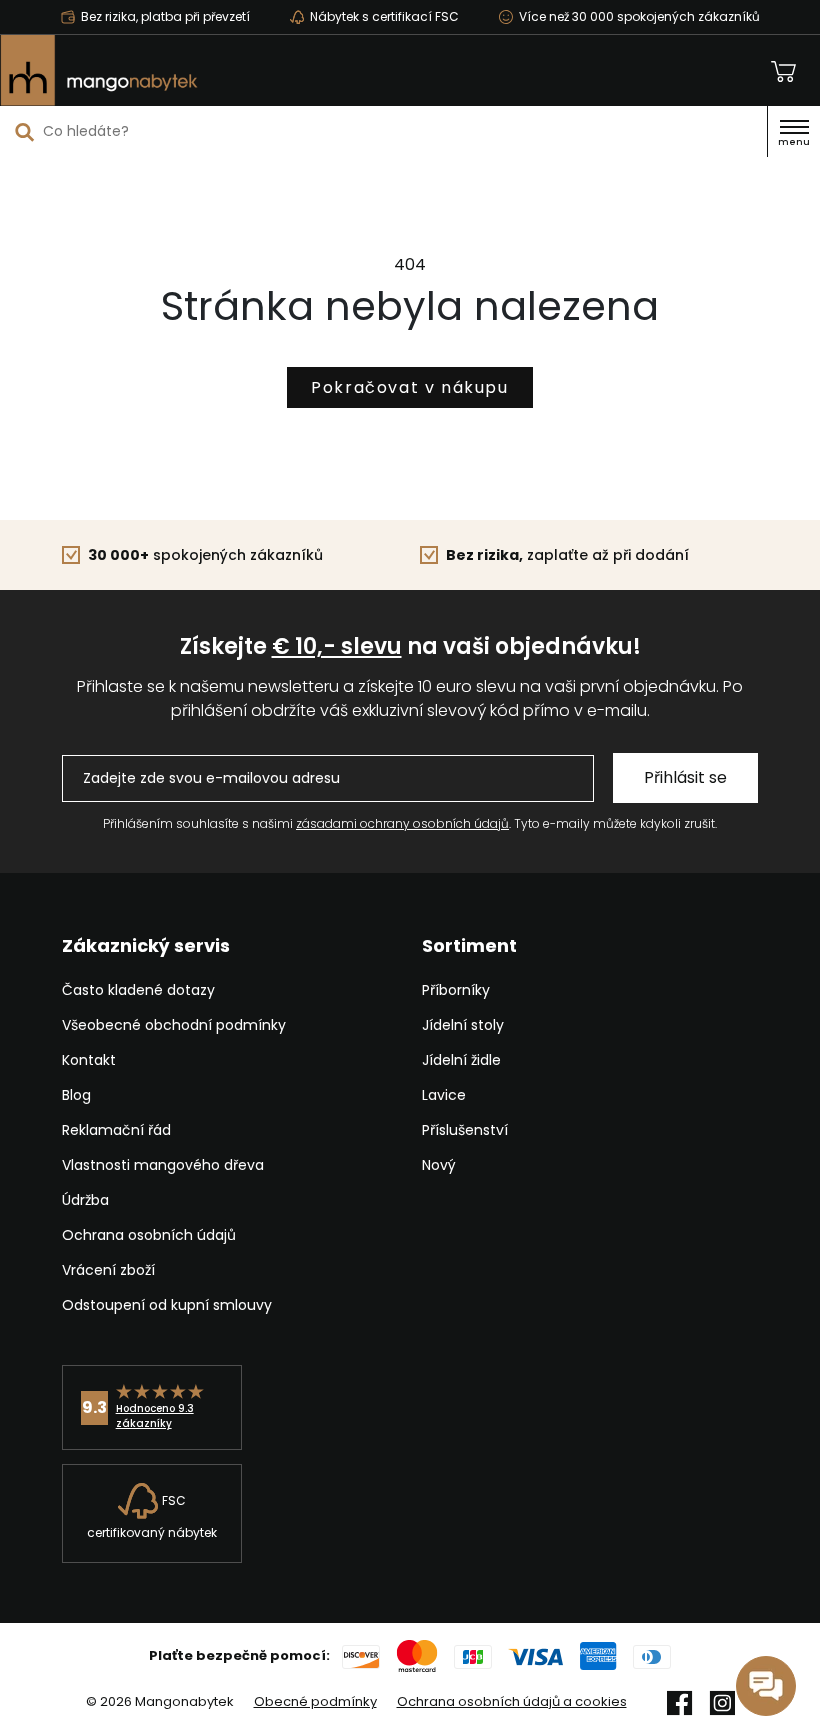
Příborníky (456, 990)
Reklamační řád (116, 1130)
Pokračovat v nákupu (409, 387)
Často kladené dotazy (138, 990)
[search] (25, 131)
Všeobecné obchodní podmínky (174, 1025)
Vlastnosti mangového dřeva (163, 1165)
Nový (439, 1165)
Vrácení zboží (108, 1270)
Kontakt (89, 1060)
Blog (76, 1095)
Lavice (444, 1095)
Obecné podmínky (315, 1702)
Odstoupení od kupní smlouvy (167, 1305)
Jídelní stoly (463, 1025)
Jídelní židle (461, 1060)
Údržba (85, 1200)
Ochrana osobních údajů (149, 1235)
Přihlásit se (685, 777)
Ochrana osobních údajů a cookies (512, 1702)
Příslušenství (465, 1130)
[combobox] (383, 131)
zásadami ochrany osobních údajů (402, 823)
